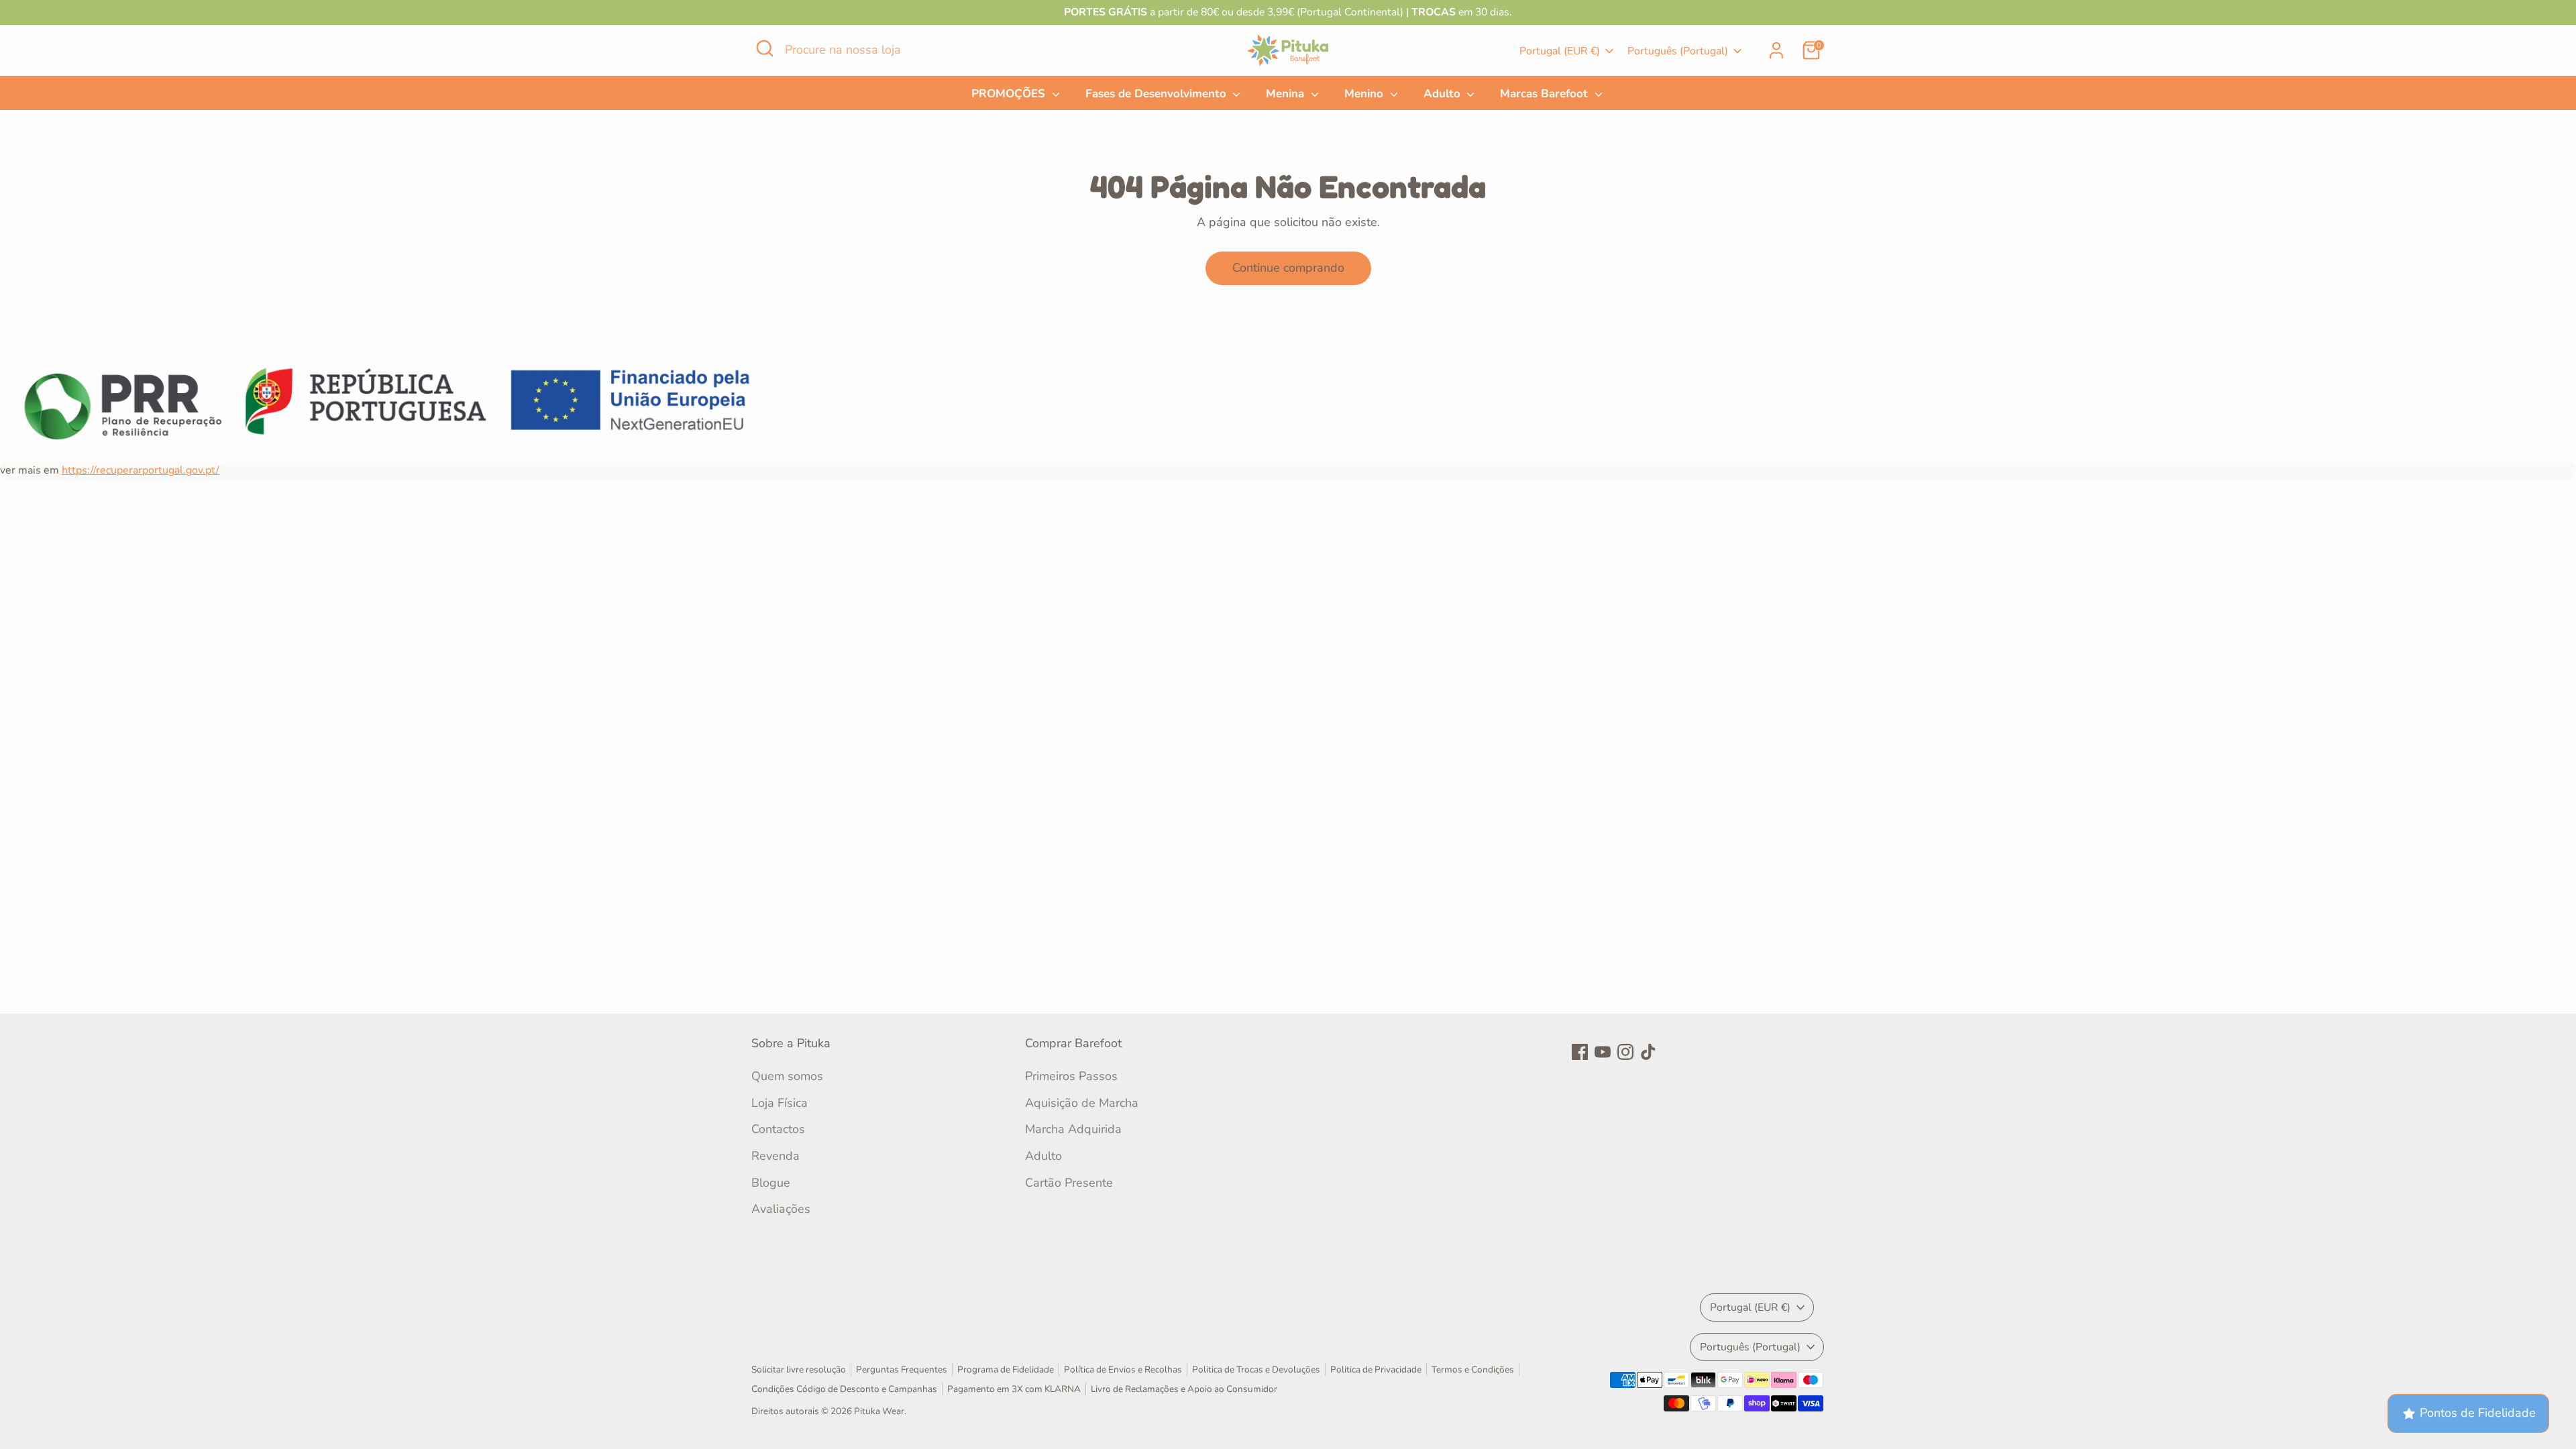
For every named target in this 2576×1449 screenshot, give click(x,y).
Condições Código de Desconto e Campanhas (844, 1389)
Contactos (778, 1129)
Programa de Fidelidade (1006, 1370)
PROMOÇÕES (1010, 94)
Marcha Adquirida (1073, 1129)
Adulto (1444, 94)
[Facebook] (1580, 1052)
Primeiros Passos (1071, 1076)
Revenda (775, 1156)
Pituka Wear (879, 1411)
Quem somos (787, 1076)
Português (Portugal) (1678, 51)
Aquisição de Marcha (1082, 1103)
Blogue (771, 1183)
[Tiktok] (1648, 1052)
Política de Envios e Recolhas (1123, 1370)
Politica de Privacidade (1376, 1370)
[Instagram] (1625, 1052)
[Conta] (1776, 50)
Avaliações (781, 1209)
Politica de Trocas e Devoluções (1256, 1370)
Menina (1287, 94)
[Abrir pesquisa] (765, 48)
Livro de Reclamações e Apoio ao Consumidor (1184, 1389)
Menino (1365, 94)
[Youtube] (1603, 1052)
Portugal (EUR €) (1560, 51)
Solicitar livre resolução (799, 1370)
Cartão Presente (1069, 1183)
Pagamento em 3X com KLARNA (1014, 1389)
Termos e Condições (1473, 1370)
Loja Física (780, 1103)
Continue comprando (1288, 268)
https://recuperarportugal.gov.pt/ (141, 470)
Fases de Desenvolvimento (1158, 94)
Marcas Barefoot (1546, 94)
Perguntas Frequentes (902, 1370)
